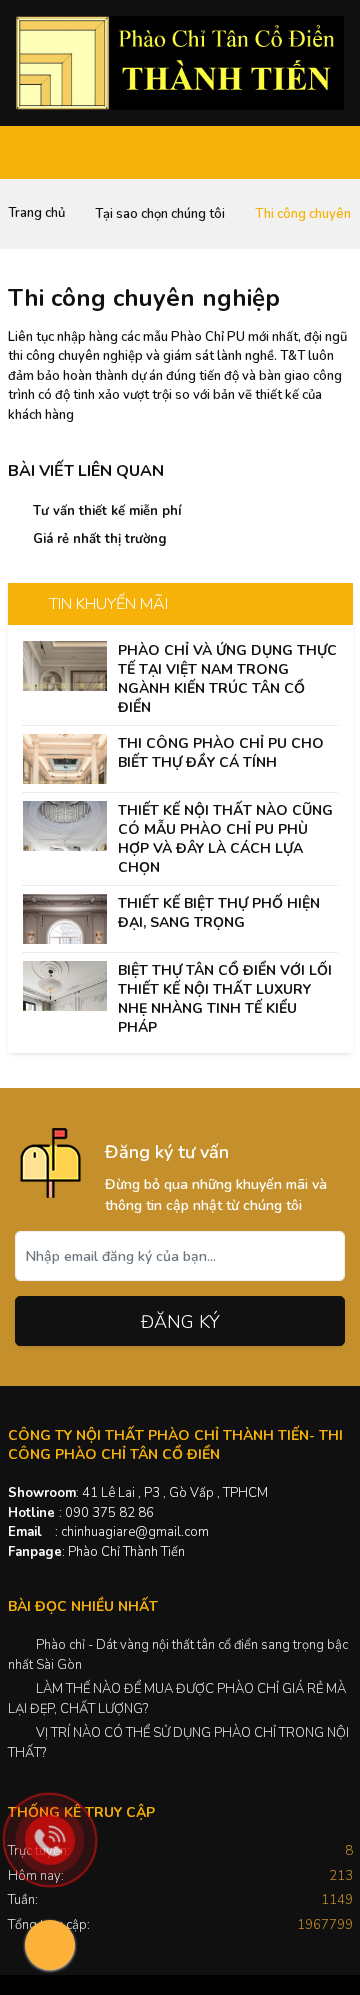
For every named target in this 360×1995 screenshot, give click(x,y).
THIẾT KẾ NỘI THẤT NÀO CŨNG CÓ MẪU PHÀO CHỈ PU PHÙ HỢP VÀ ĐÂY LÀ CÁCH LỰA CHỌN (225, 839)
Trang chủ (36, 213)
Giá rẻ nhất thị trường (100, 539)
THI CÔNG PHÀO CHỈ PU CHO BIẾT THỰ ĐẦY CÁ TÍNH (221, 753)
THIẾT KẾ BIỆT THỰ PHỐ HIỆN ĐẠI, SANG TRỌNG (219, 913)
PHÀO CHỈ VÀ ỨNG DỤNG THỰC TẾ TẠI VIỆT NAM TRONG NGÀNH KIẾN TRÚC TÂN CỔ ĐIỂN (227, 679)
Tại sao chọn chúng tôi (160, 214)
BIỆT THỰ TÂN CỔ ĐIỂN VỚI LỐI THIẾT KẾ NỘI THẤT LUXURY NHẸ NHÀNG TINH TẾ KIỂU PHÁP (225, 999)
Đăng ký (180, 1322)
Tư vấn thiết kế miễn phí (107, 511)
